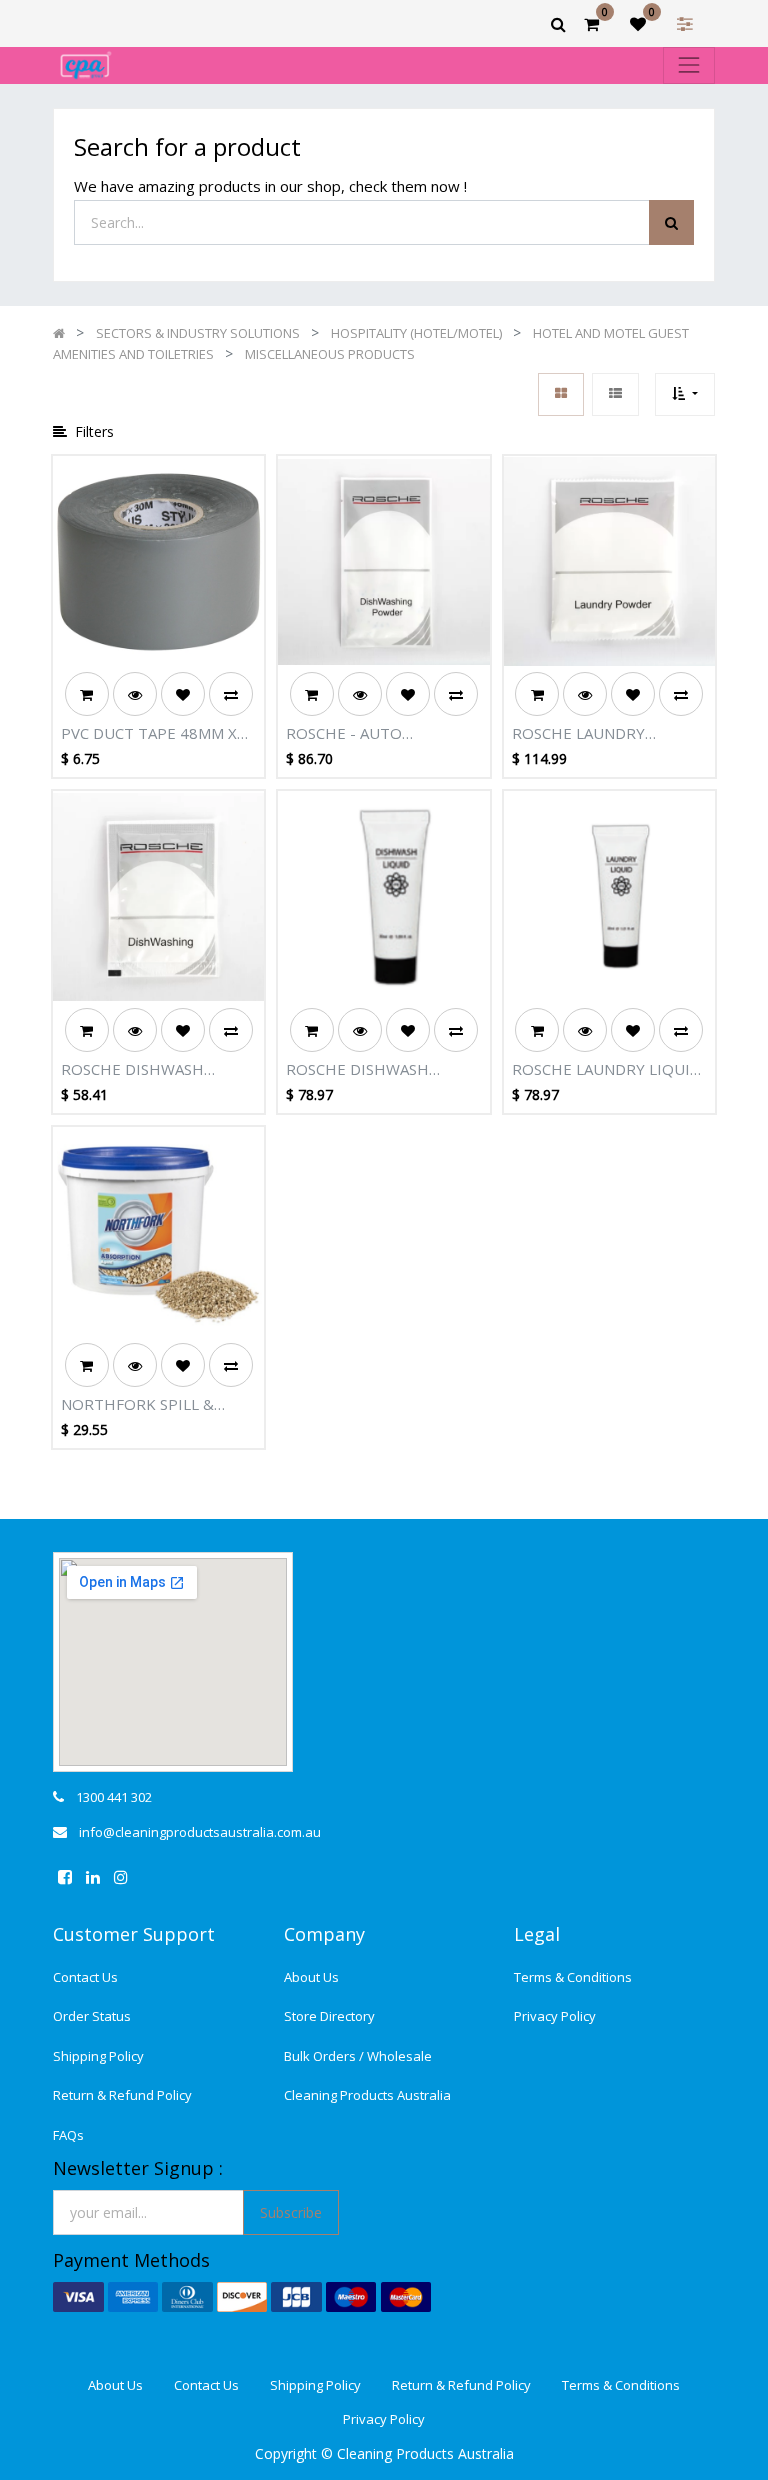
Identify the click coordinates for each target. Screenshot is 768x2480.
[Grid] (561, 394)
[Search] (671, 222)
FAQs (68, 2135)
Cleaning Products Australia (367, 2095)
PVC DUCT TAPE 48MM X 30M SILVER (149, 734)
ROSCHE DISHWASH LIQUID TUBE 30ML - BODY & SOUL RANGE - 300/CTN (383, 1070)
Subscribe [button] (291, 2212)
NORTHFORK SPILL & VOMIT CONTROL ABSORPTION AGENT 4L (147, 1405)
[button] (684, 394)
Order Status (92, 2016)
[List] (615, 394)
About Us (311, 1977)
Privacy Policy (555, 2016)
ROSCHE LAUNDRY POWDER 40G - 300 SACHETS (582, 734)
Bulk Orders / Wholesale (358, 2056)
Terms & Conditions (573, 1977)
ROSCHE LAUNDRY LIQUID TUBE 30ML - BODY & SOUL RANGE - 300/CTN (606, 1070)
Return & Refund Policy (122, 2095)
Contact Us (85, 1977)
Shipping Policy (98, 2056)
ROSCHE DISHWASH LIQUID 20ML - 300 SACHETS (132, 1070)
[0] (591, 24)
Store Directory (329, 2016)
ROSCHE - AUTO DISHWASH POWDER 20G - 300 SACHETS (382, 734)
